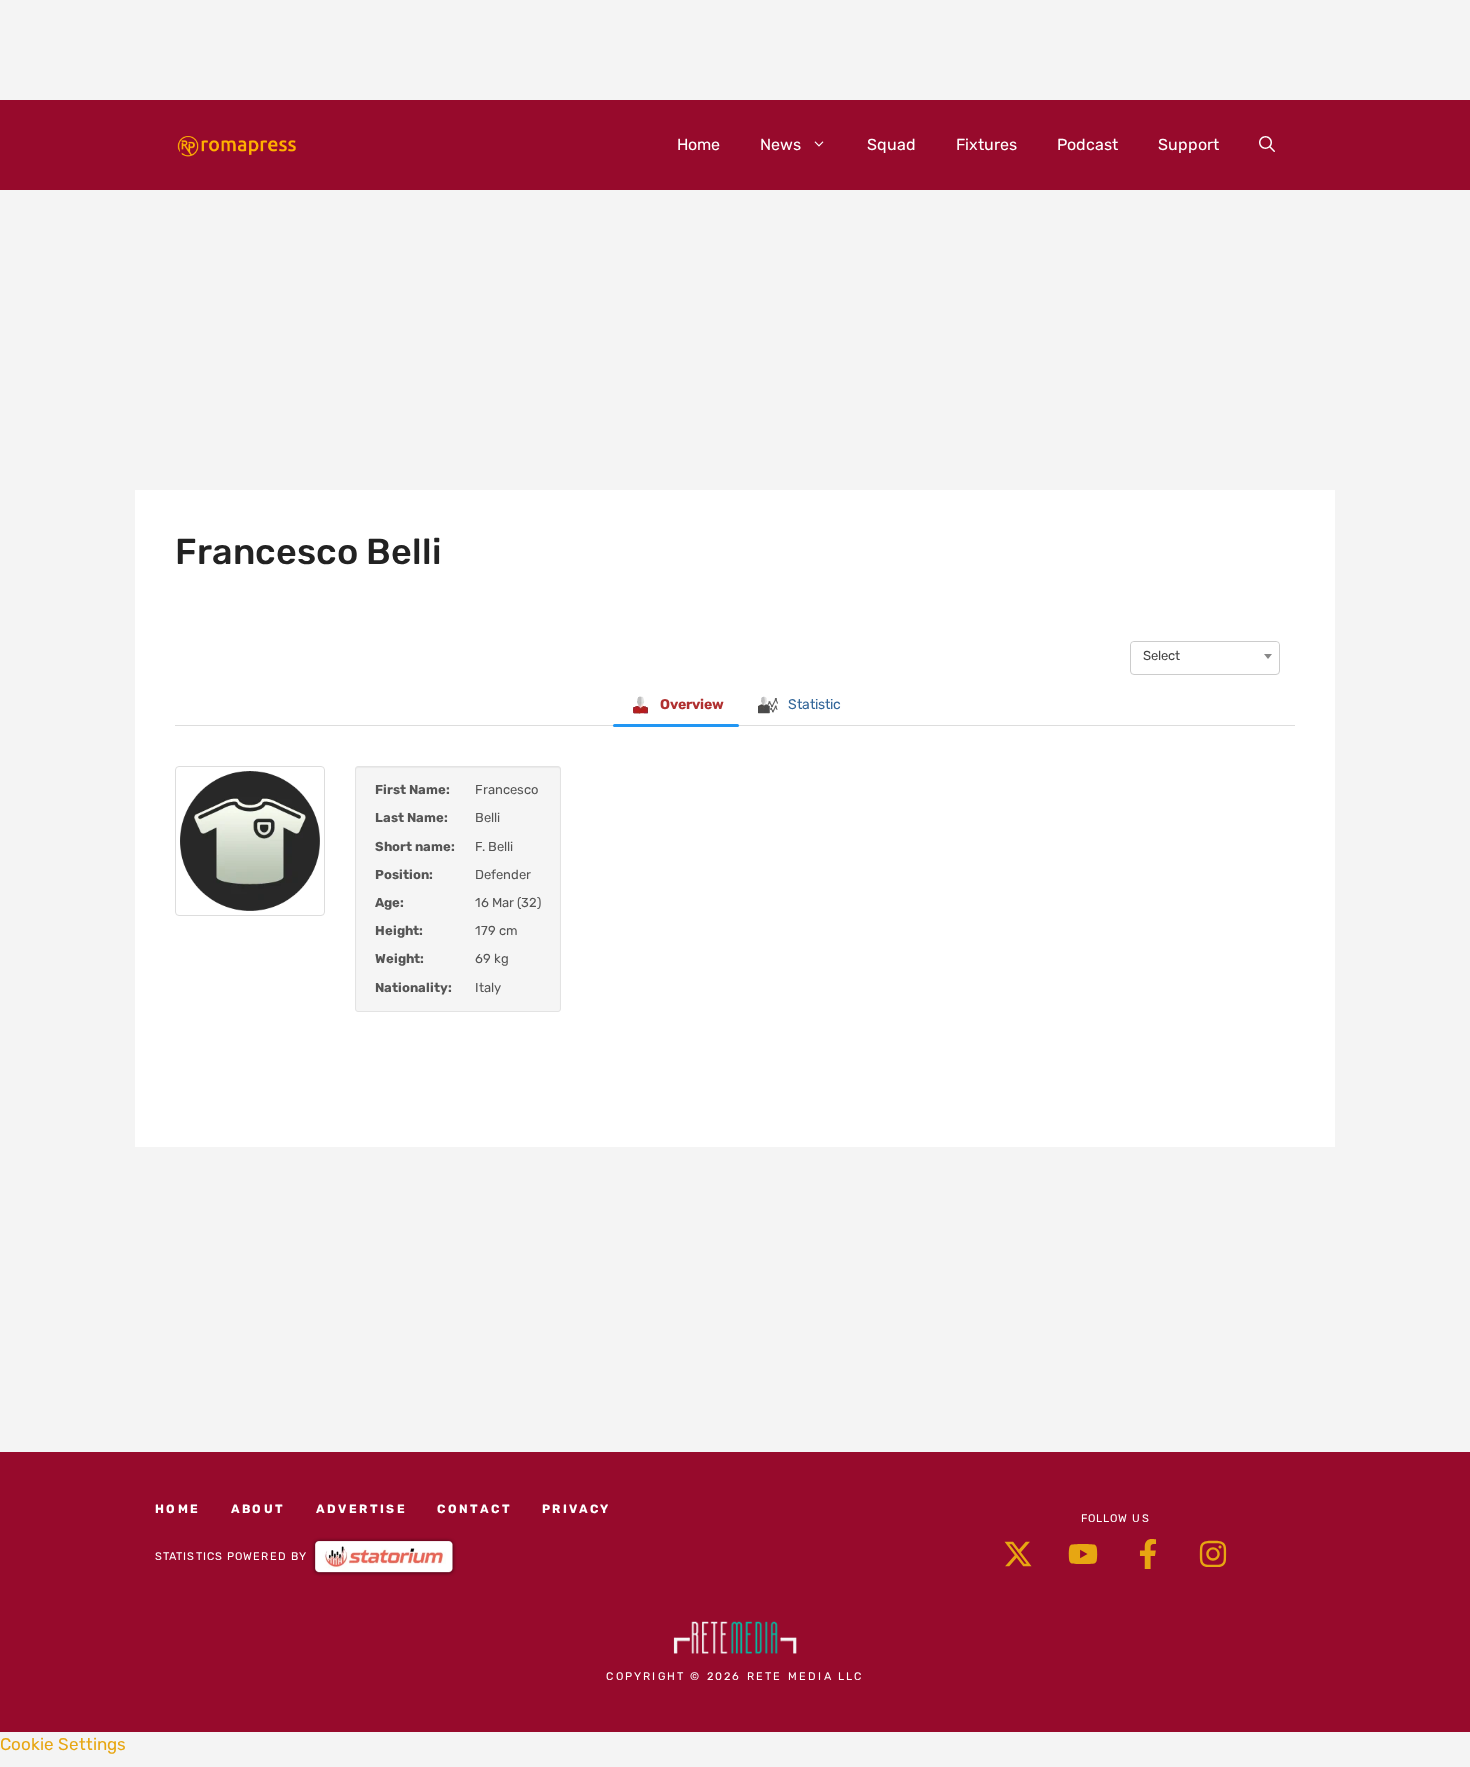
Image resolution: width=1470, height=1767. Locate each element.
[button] (1267, 145)
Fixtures (986, 144)
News (780, 144)
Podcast (1087, 144)
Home (698, 144)
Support (1188, 144)
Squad (891, 144)
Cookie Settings (63, 1744)
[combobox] (1205, 656)
